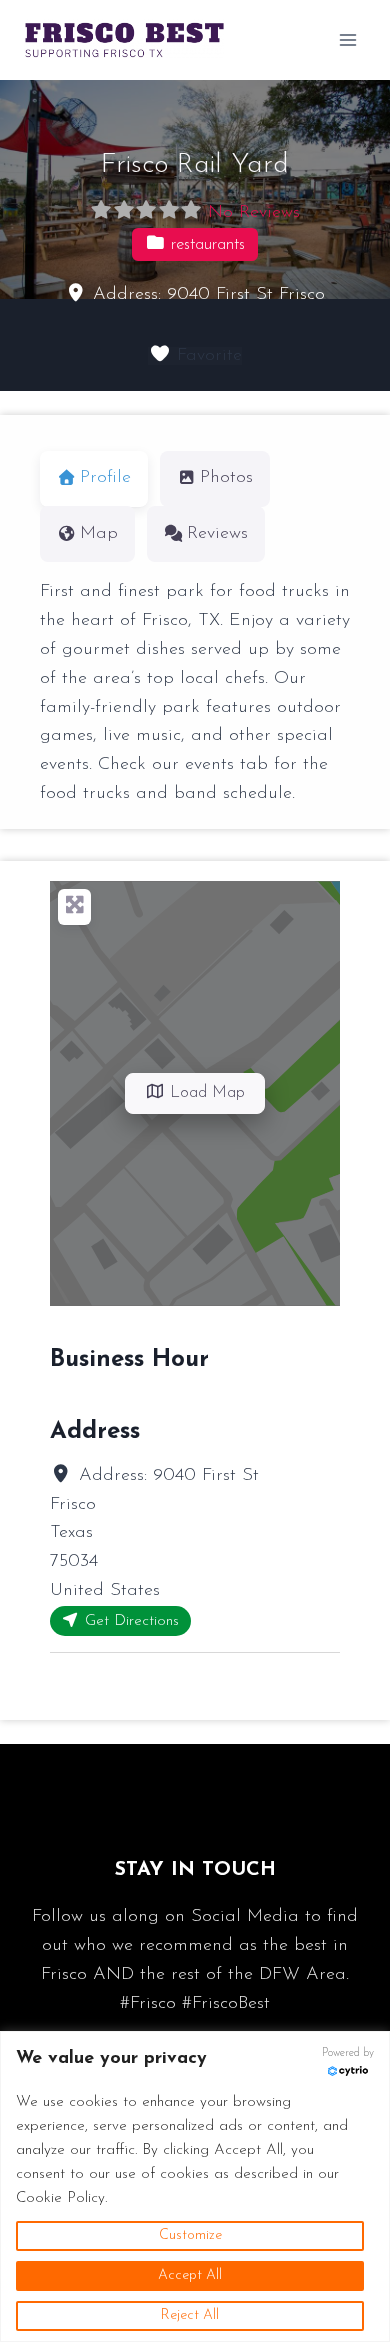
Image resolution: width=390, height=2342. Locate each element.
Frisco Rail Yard (195, 165)
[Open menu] (347, 39)
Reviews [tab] (217, 534)
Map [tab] (99, 534)
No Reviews (254, 213)
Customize (190, 2235)
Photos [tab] (226, 478)
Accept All (190, 2275)
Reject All (190, 2315)
